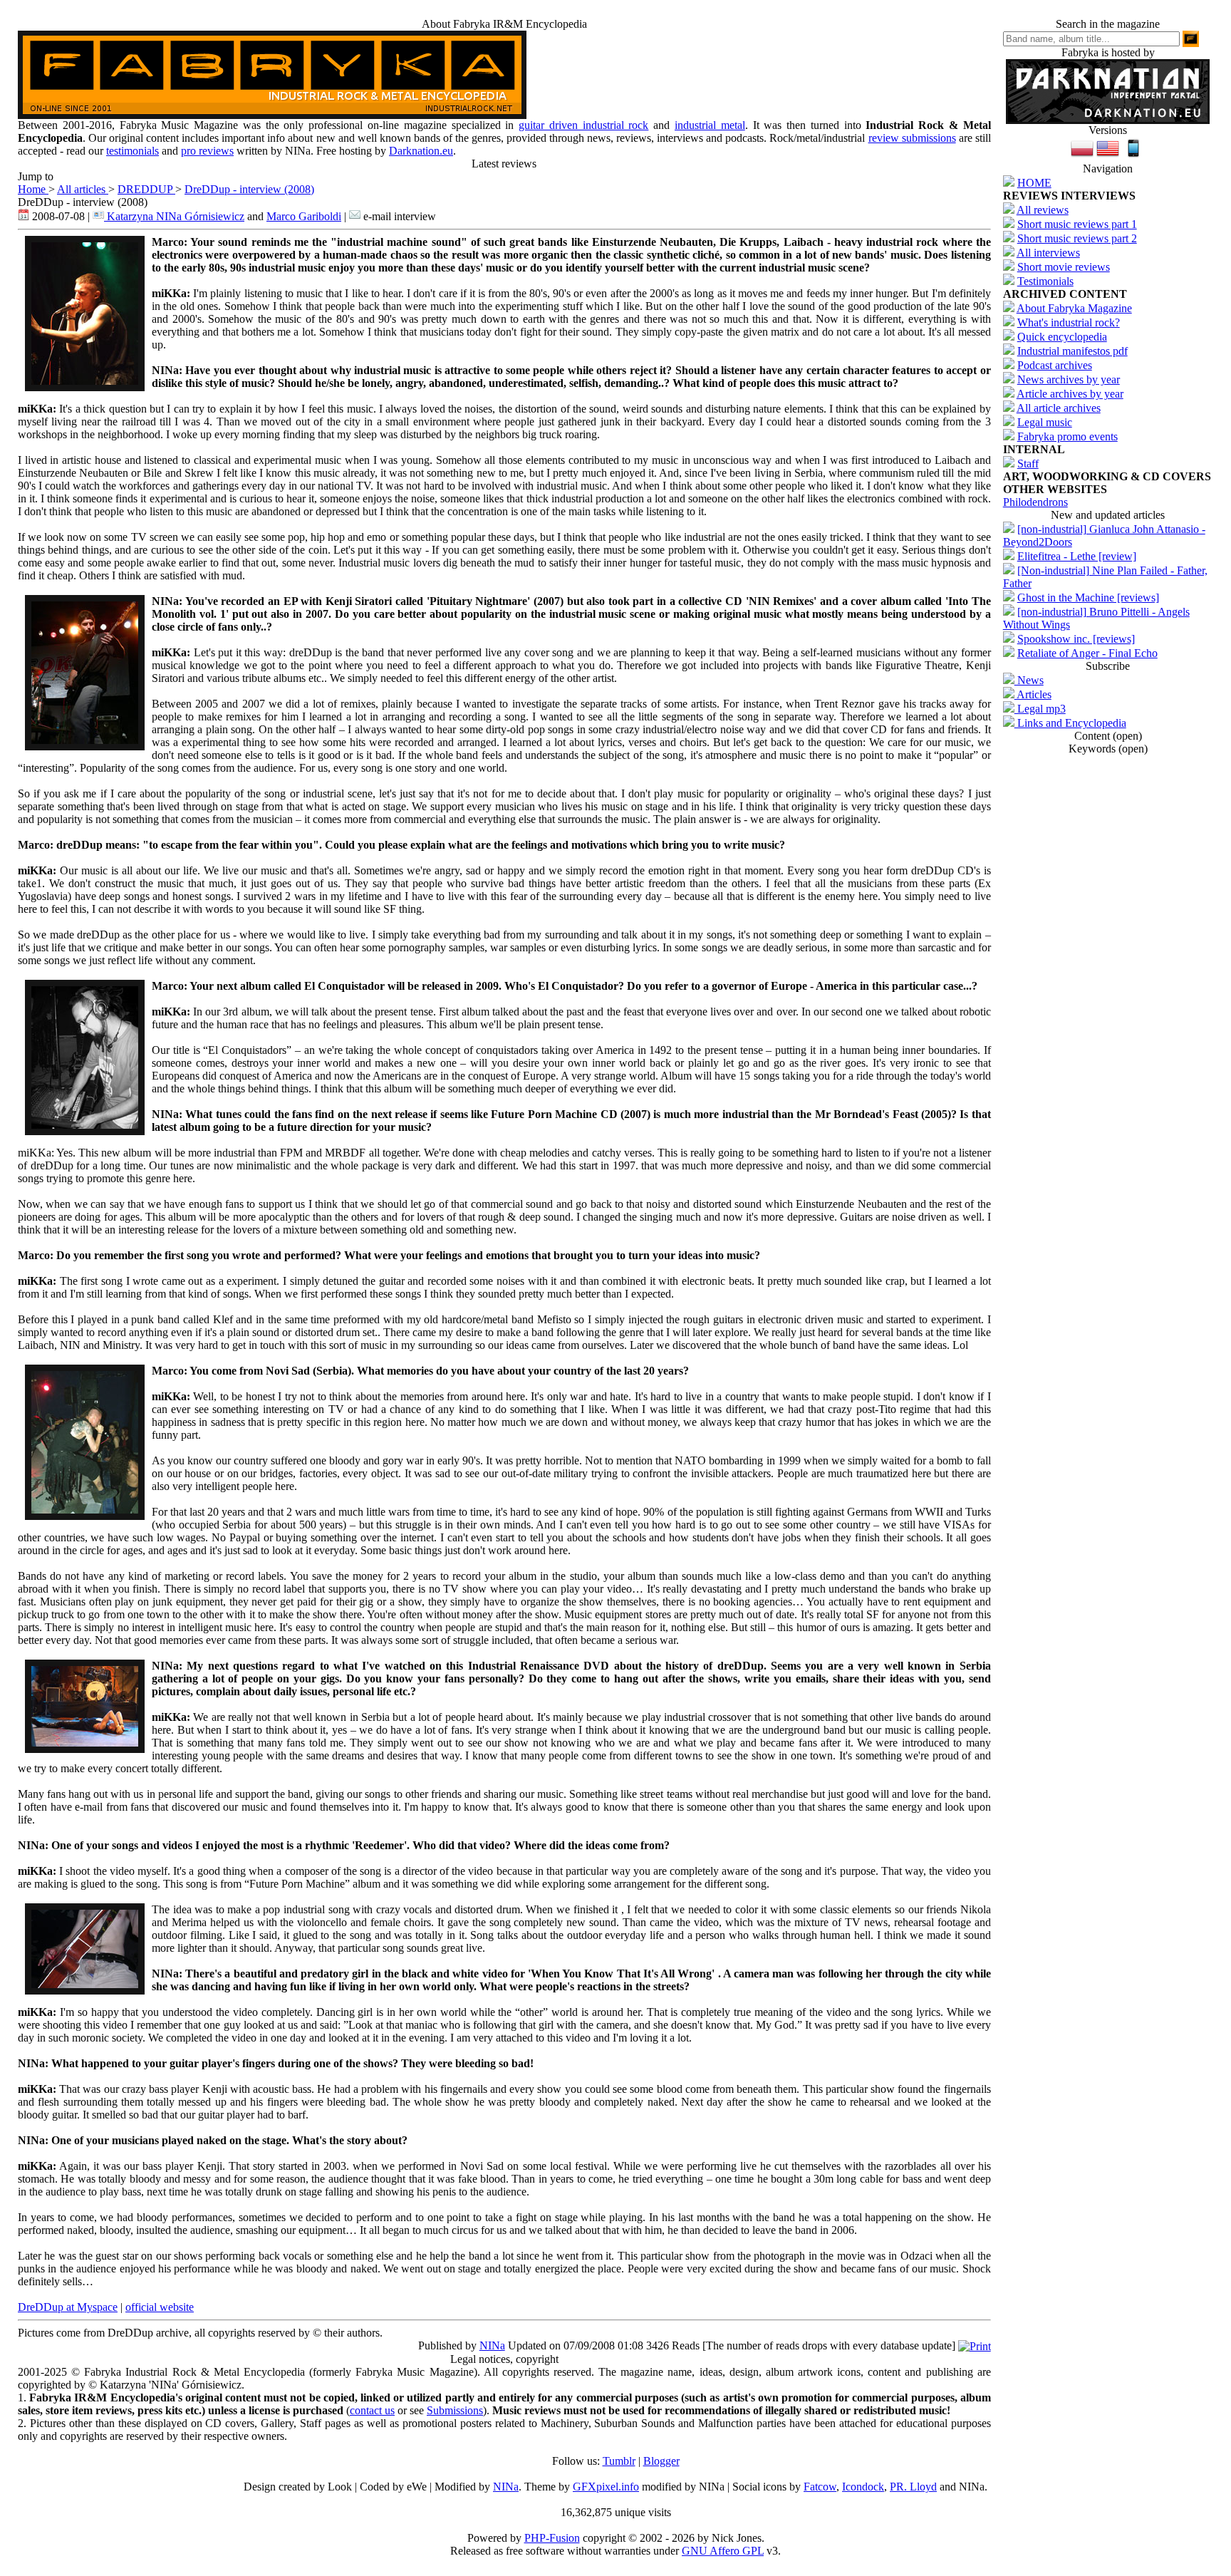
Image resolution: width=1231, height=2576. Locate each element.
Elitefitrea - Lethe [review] (1077, 556)
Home (33, 189)
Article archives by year (1070, 394)
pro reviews (207, 151)
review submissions (912, 138)
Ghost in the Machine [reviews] (1088, 598)
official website (160, 2307)
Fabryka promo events (1068, 436)
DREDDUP (146, 189)
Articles (1033, 694)
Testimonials (1045, 281)
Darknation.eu (421, 151)
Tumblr (619, 2461)
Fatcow (820, 2487)
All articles (83, 189)
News (1029, 680)
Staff (1028, 464)
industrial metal (710, 125)
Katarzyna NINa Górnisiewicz (174, 216)
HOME (1034, 183)
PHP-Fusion (552, 2538)
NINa (492, 2345)
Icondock (863, 2487)
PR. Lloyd (913, 2487)
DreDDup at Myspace (68, 2307)
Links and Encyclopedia (1070, 723)
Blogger (661, 2461)
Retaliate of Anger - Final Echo (1087, 653)
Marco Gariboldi (304, 216)
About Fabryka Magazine (1074, 308)
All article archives (1059, 408)
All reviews (1043, 210)
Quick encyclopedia (1062, 337)
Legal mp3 (1040, 709)
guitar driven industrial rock (583, 125)
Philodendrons (1035, 502)
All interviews (1048, 253)
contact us (372, 2410)
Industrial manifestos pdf (1072, 351)
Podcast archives (1055, 365)
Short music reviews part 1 (1077, 224)
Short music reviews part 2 (1077, 238)
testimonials (133, 151)
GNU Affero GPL (723, 2551)
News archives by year (1069, 379)
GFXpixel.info (606, 2487)
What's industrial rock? (1069, 322)
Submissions (455, 2410)
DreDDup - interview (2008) (249, 189)
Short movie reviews (1064, 267)
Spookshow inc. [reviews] (1076, 639)
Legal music (1045, 422)
